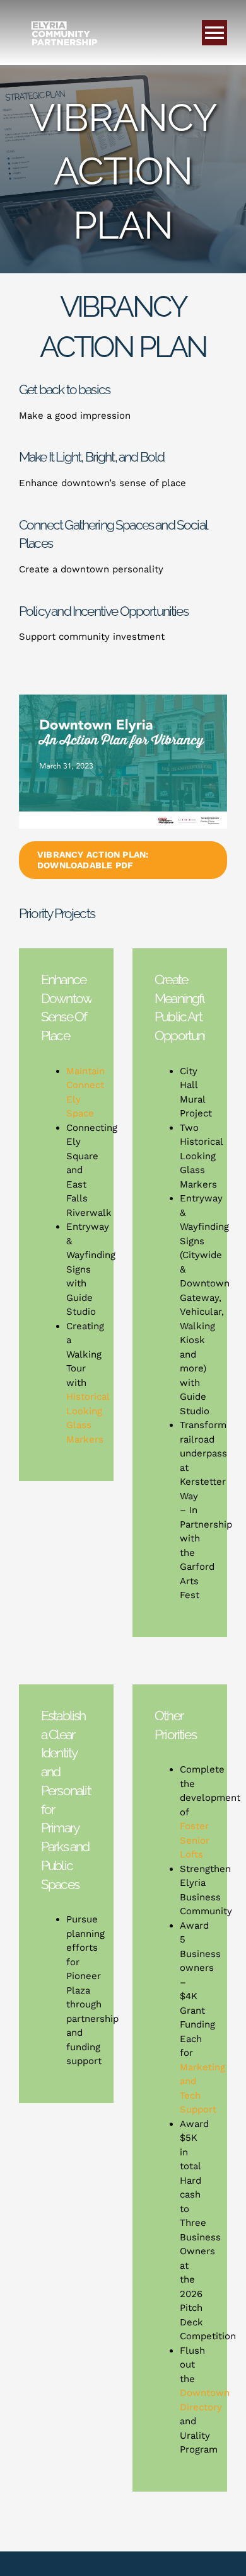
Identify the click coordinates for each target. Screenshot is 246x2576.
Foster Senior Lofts (195, 1840)
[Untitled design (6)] (123, 699)
